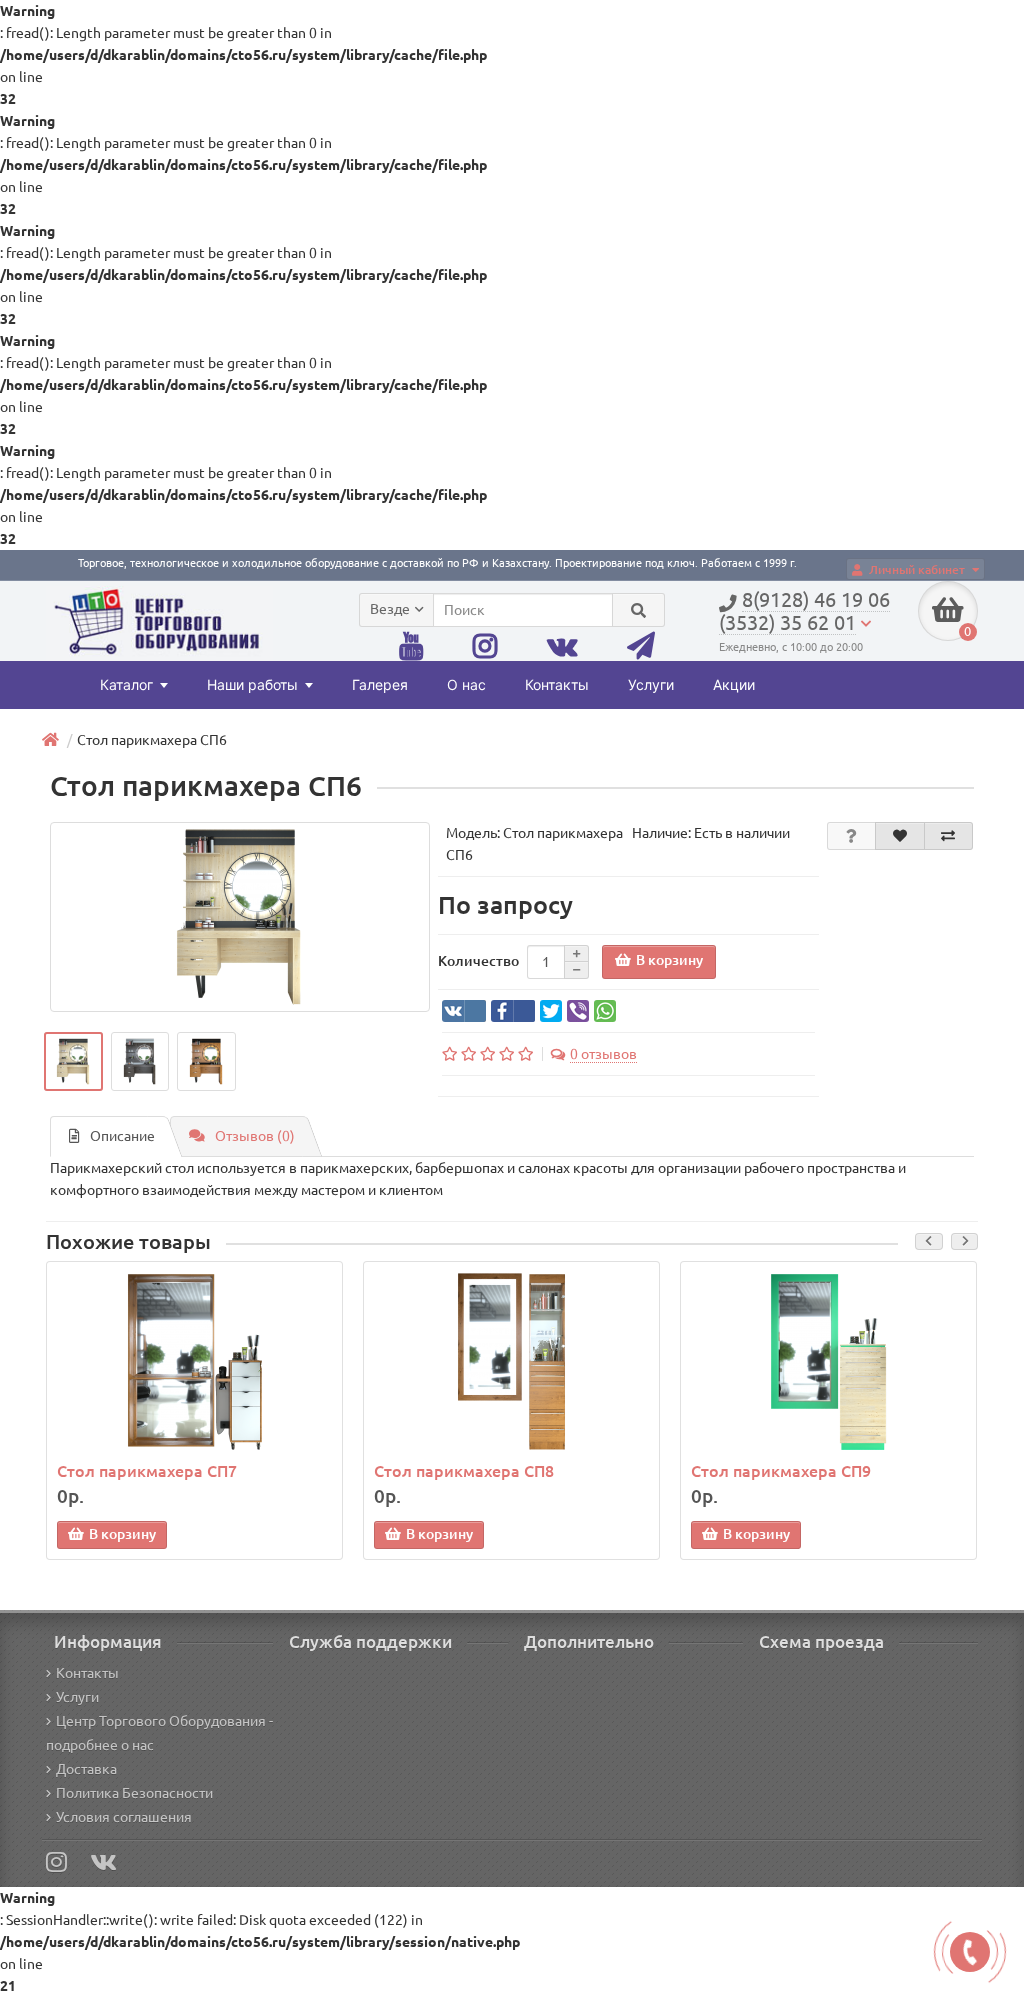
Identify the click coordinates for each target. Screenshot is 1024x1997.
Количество (478, 961)
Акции (734, 684)
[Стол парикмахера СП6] (240, 917)
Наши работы (252, 684)
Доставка (86, 1769)
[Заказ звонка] (970, 1952)
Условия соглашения (124, 1817)
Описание (122, 1136)
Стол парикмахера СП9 (781, 1471)
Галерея (380, 684)
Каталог (126, 684)
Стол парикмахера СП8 (464, 1471)
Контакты (557, 684)
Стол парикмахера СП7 (147, 1471)
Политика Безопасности (134, 1793)
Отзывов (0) (255, 1136)
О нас (466, 684)
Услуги (651, 684)
